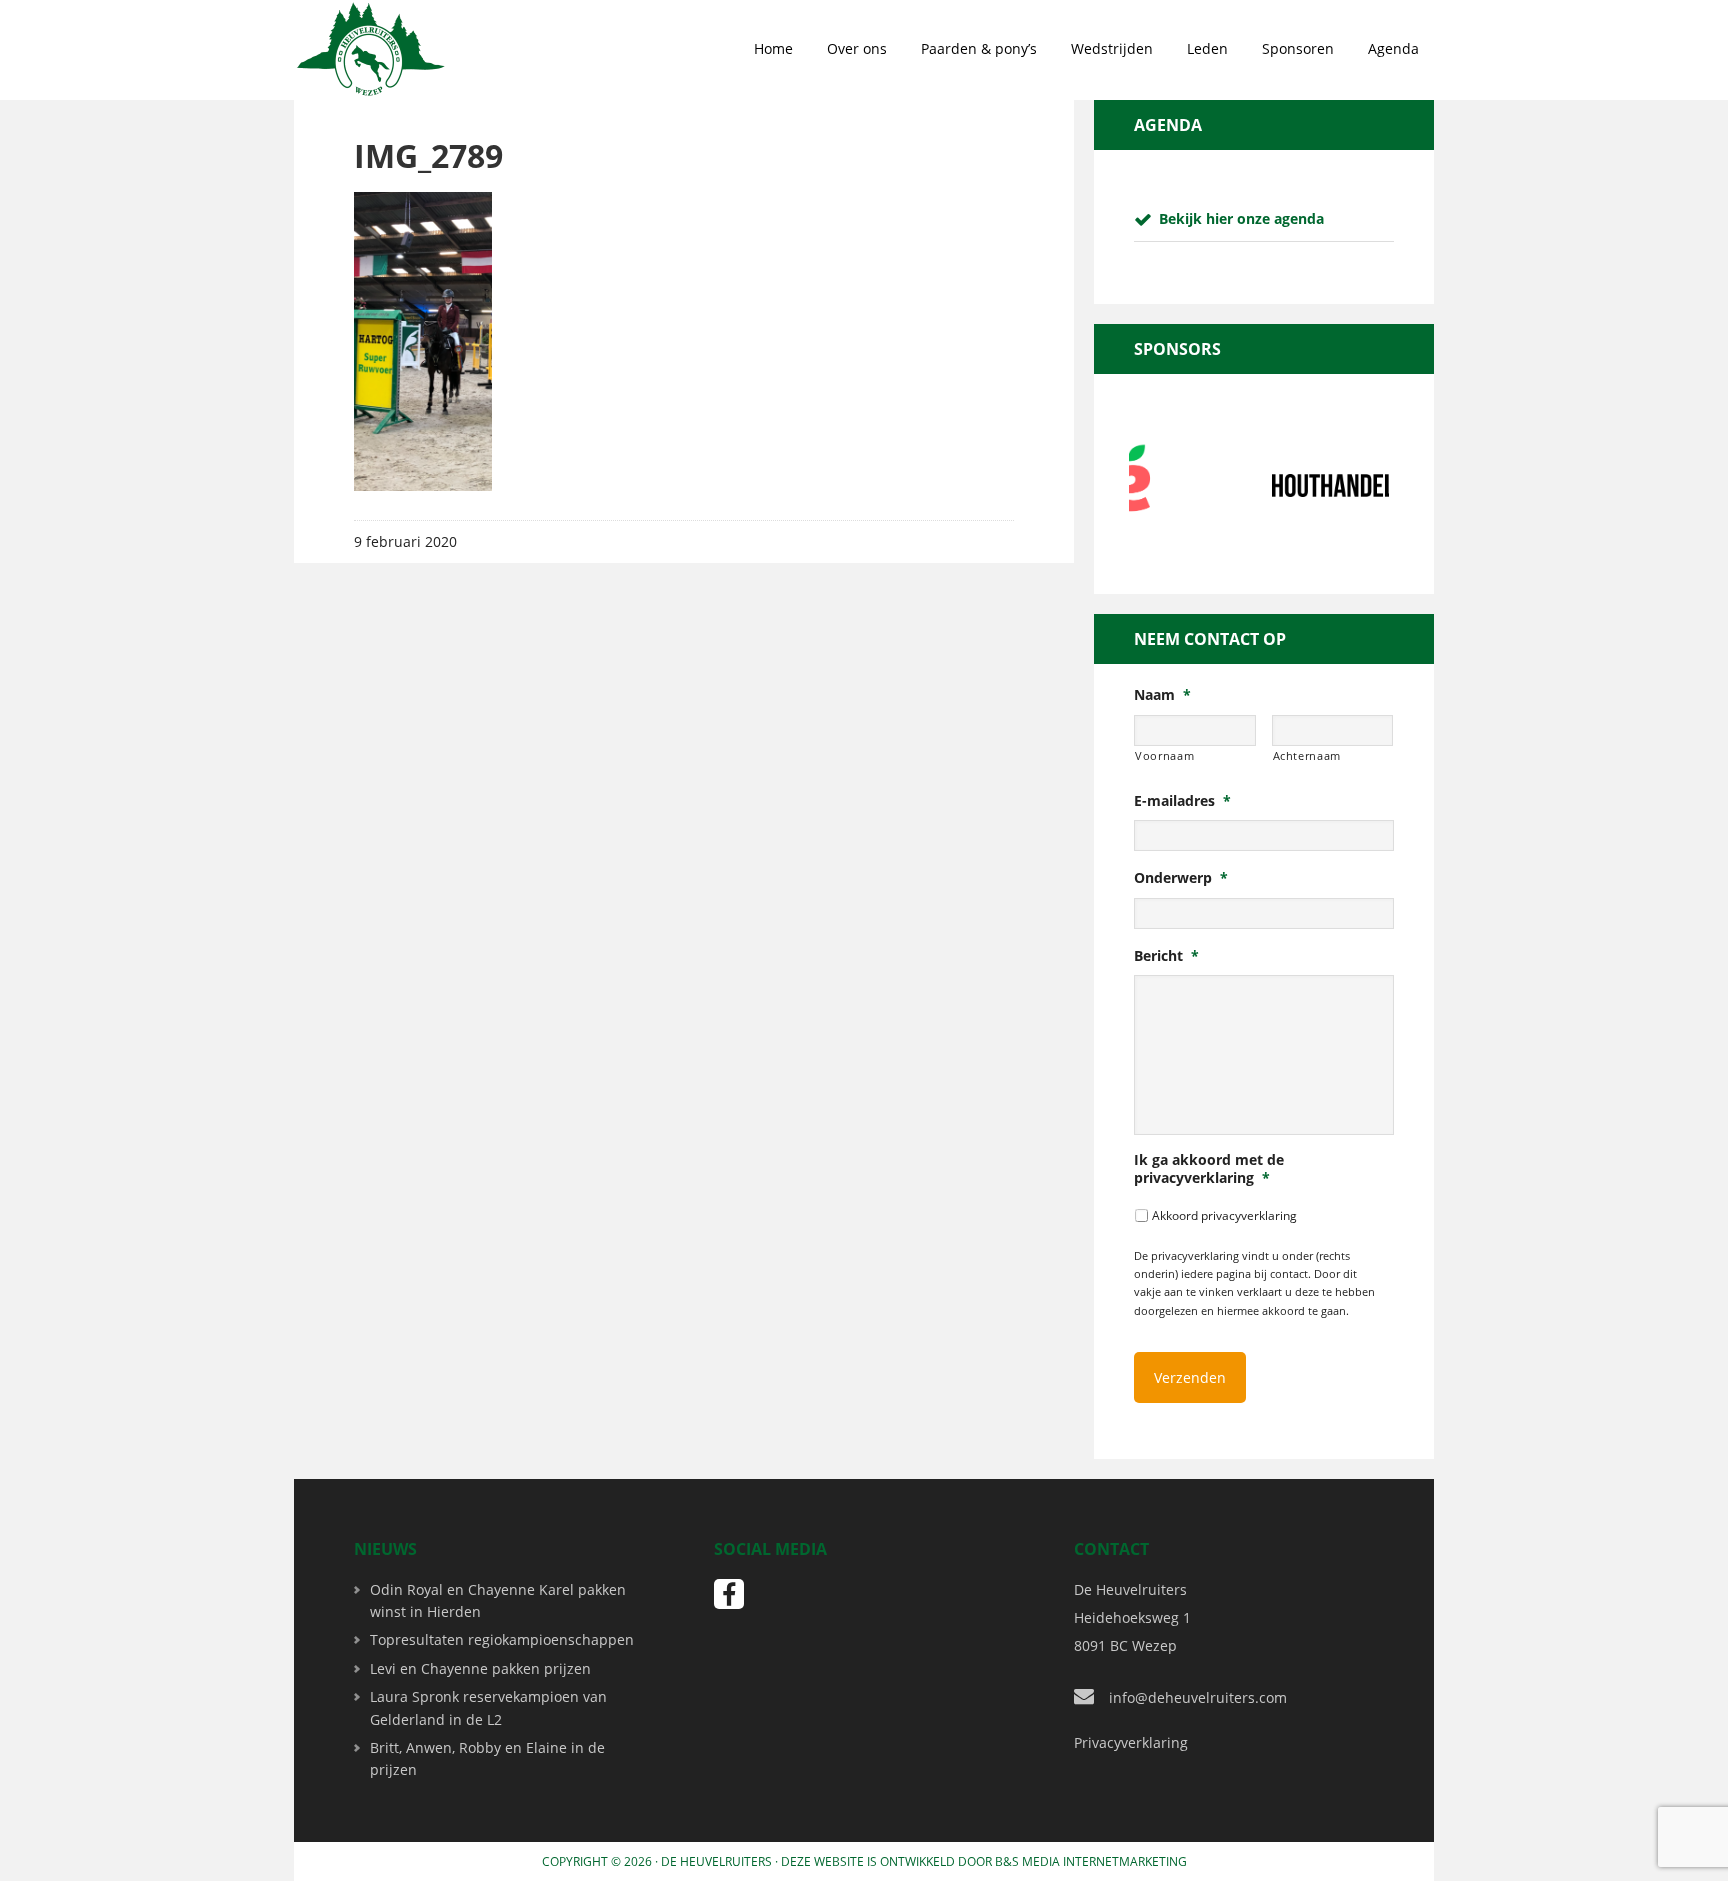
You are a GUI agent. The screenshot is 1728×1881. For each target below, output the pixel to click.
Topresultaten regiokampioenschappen (502, 1639)
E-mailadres (1182, 801)
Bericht (1166, 956)
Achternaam (1307, 755)
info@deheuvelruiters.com (1198, 1697)
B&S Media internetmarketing (1091, 1861)
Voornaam (1164, 755)
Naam (1162, 695)
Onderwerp (1181, 878)
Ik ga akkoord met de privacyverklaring (1209, 1169)
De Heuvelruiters (716, 1861)
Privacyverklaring (1131, 1742)
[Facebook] (729, 1594)
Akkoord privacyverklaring (1224, 1215)
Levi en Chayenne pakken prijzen (480, 1668)
